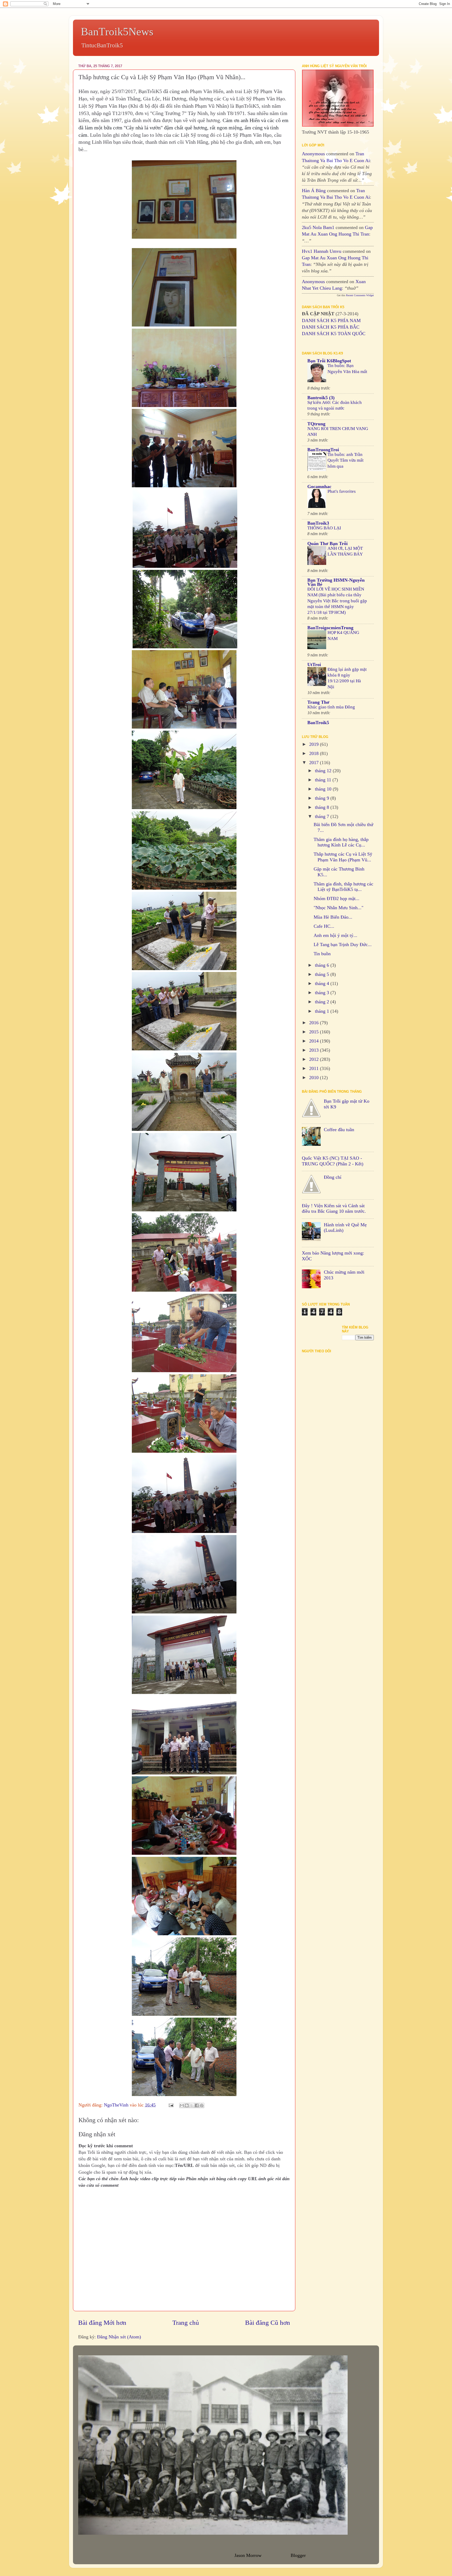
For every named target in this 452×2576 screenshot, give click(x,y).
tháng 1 (323, 1011)
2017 (315, 763)
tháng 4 (323, 983)
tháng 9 (323, 798)
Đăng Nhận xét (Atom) (119, 2337)
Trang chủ (186, 2323)
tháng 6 (323, 965)
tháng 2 (323, 1002)
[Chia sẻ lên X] (192, 2105)
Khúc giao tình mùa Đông (331, 707)
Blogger (298, 2555)
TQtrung (316, 424)
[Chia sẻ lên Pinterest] (202, 2105)
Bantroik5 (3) (321, 398)
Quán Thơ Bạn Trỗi (327, 543)
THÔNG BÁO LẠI (324, 528)
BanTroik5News (117, 32)
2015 (315, 1032)
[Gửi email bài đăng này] (182, 2105)
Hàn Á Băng (314, 191)
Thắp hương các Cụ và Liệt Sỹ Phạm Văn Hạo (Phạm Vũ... (343, 857)
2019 (315, 744)
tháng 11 (324, 780)
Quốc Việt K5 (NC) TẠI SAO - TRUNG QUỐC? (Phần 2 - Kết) (333, 1161)
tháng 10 (324, 789)
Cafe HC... (324, 926)
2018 (315, 753)
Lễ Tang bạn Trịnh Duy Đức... (343, 944)
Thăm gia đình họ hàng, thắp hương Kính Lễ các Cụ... (341, 842)
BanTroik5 (318, 723)
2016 (315, 1023)
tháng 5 (323, 974)
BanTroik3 (318, 523)
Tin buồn (322, 954)
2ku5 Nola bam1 (318, 227)
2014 (315, 1041)
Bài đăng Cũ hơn (268, 2323)
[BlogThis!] (187, 2105)
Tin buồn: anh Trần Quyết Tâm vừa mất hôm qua (346, 460)
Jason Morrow (248, 2555)
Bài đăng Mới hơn (102, 2323)
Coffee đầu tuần (339, 1130)
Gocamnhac (319, 486)
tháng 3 (323, 993)
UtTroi (314, 665)
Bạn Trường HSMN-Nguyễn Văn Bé (336, 582)
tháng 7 (323, 816)
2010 (315, 1078)
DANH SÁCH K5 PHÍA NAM (331, 320)
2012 (315, 1059)
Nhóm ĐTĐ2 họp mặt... (337, 898)
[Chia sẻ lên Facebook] (197, 2105)
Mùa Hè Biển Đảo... (333, 917)
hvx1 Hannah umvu (322, 251)
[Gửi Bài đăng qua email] (171, 2105)
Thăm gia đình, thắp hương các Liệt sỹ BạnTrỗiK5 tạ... (343, 887)
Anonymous (313, 154)
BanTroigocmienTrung (330, 628)
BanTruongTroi (323, 450)
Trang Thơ (318, 702)
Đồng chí (333, 1177)
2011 (315, 1068)
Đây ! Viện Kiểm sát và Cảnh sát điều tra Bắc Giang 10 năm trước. (334, 1209)
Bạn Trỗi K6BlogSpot (329, 361)
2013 (315, 1050)
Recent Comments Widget (360, 295)
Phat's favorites (342, 491)
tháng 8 (323, 807)
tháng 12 (324, 771)
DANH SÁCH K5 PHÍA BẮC (331, 327)
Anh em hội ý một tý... (335, 935)
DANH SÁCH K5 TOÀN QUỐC (334, 334)
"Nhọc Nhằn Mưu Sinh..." (338, 908)
